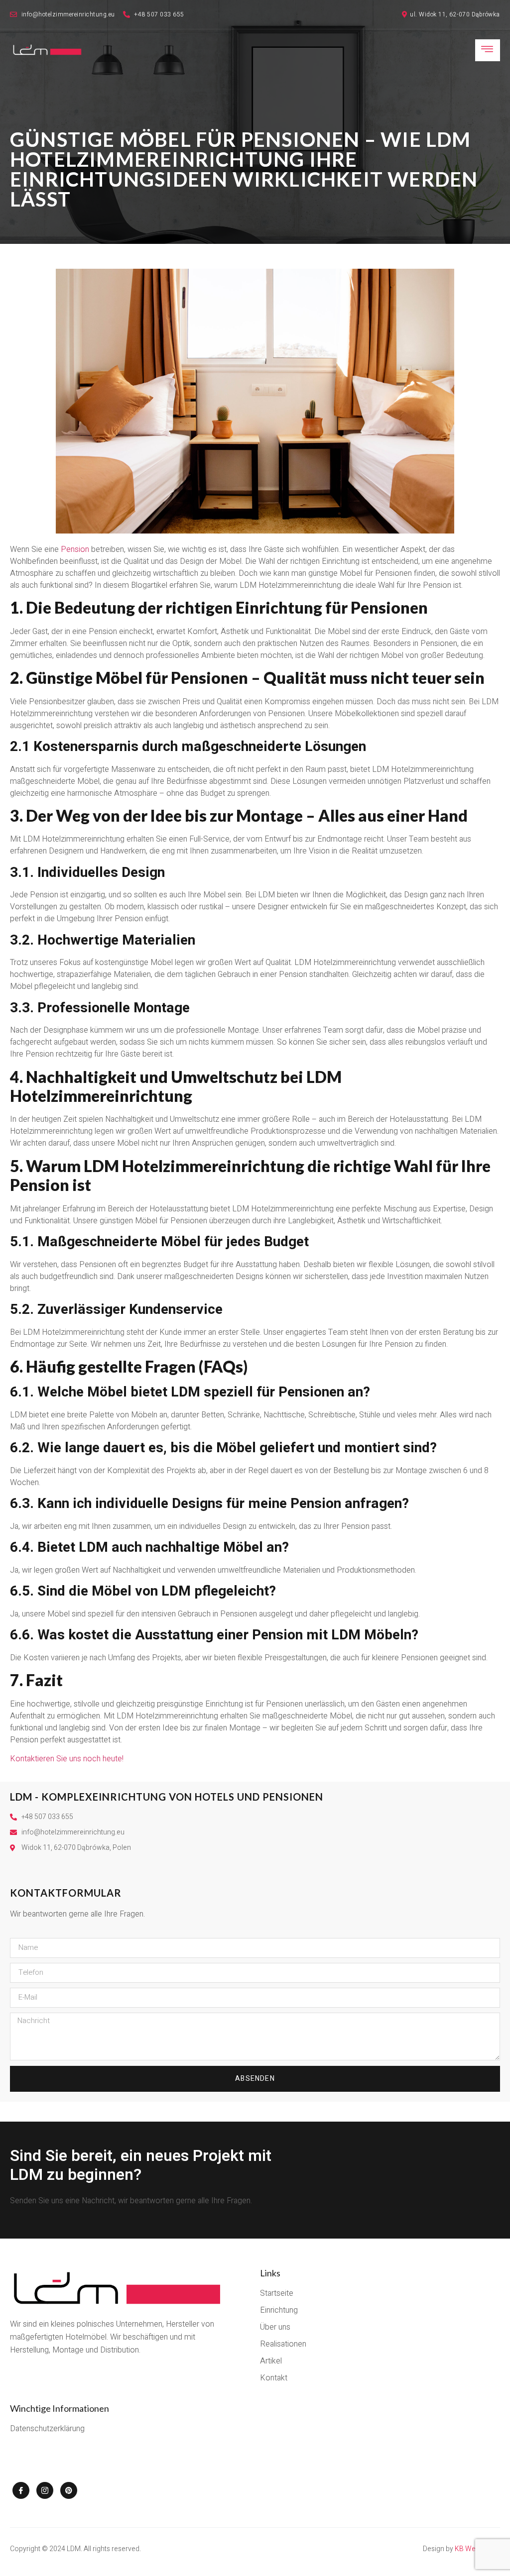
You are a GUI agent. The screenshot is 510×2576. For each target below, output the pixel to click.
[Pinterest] (69, 2490)
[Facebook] (21, 2490)
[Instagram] (45, 2490)
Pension (75, 549)
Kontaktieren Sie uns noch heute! (67, 1759)
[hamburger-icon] (488, 50)
